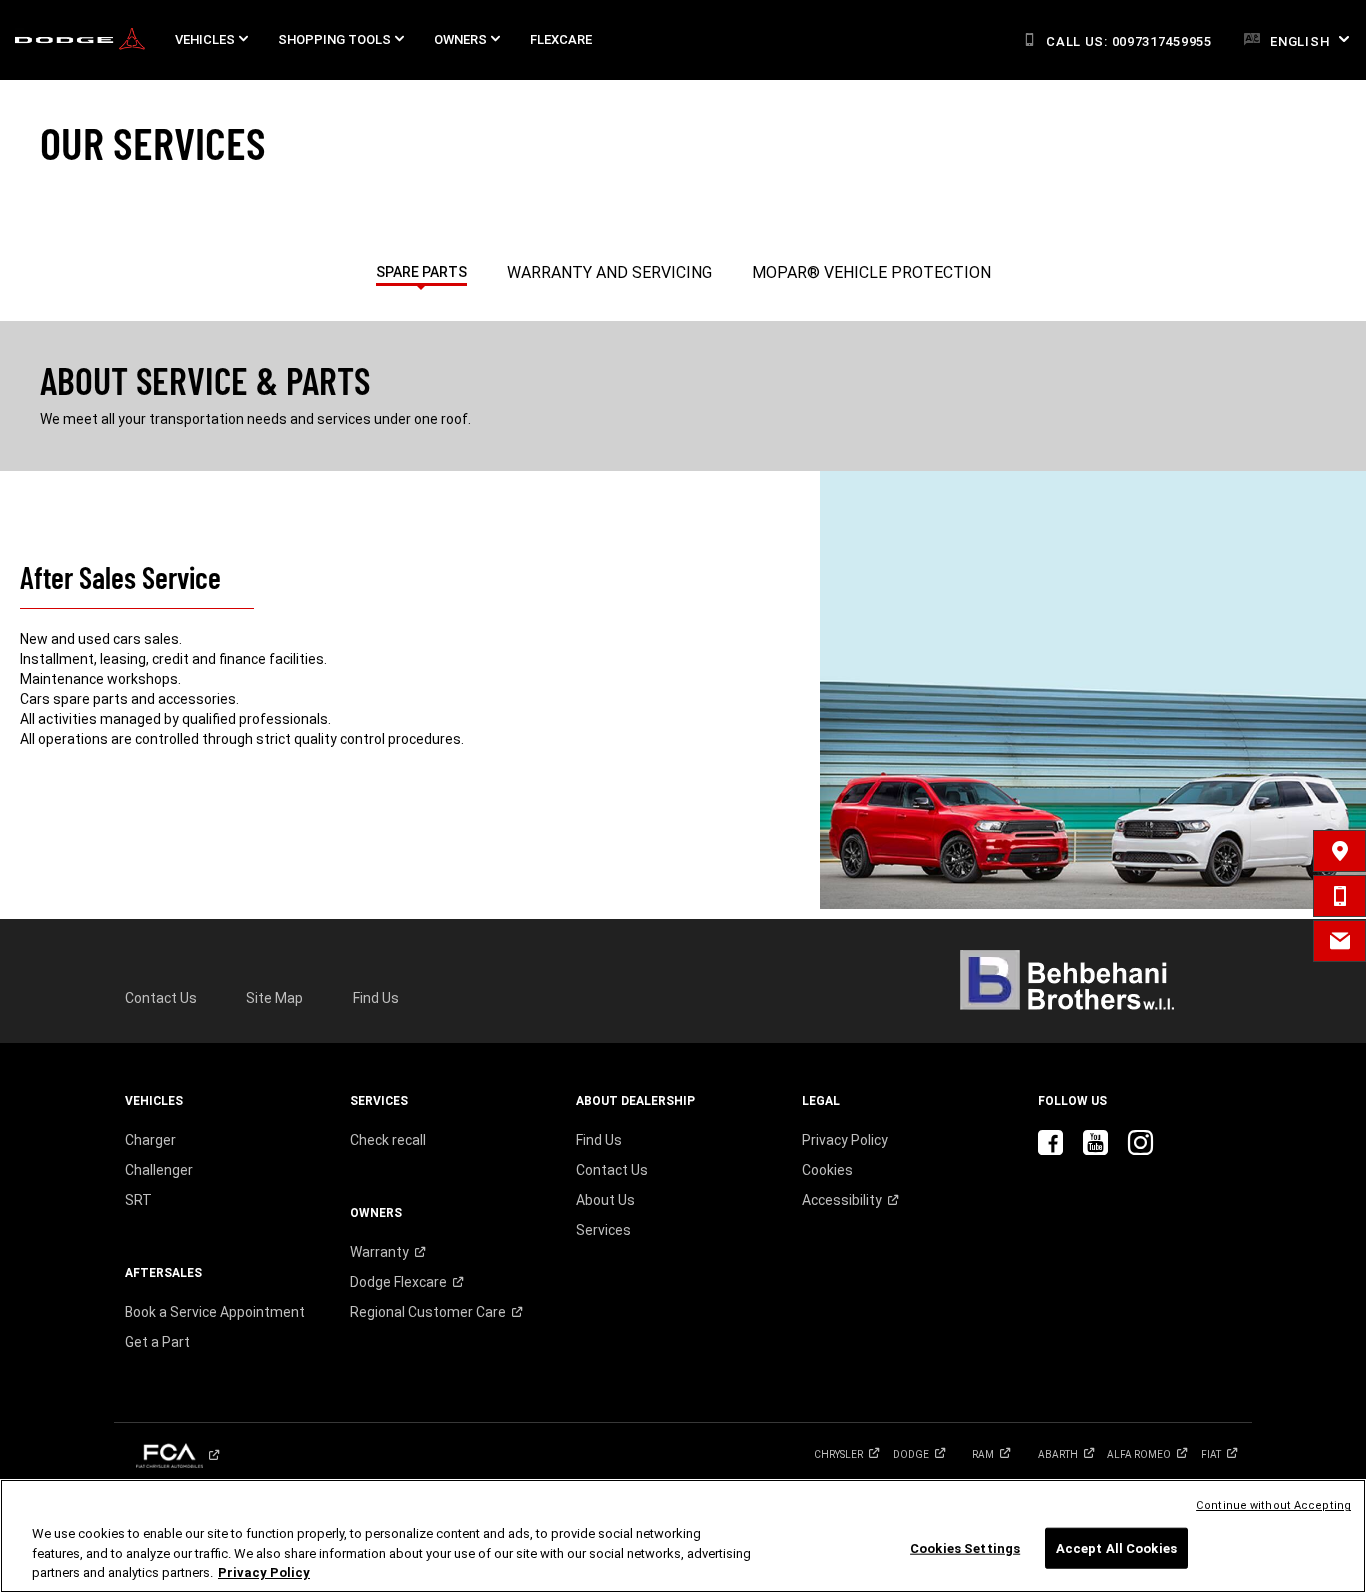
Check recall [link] (388, 1140)
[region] (683, 1536)
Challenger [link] (159, 1170)
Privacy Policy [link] (845, 1140)
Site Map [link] (274, 998)
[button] (211, 40)
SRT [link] (138, 1200)
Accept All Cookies (1116, 1547)
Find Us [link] (376, 998)
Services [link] (603, 1230)
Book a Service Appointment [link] (215, 1312)
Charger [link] (150, 1140)
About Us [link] (605, 1200)
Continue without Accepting (1273, 1505)
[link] (80, 40)
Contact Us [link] (161, 998)
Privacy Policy (264, 1572)
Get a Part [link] (157, 1342)
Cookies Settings (965, 1547)
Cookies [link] (827, 1170)
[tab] (421, 268)
